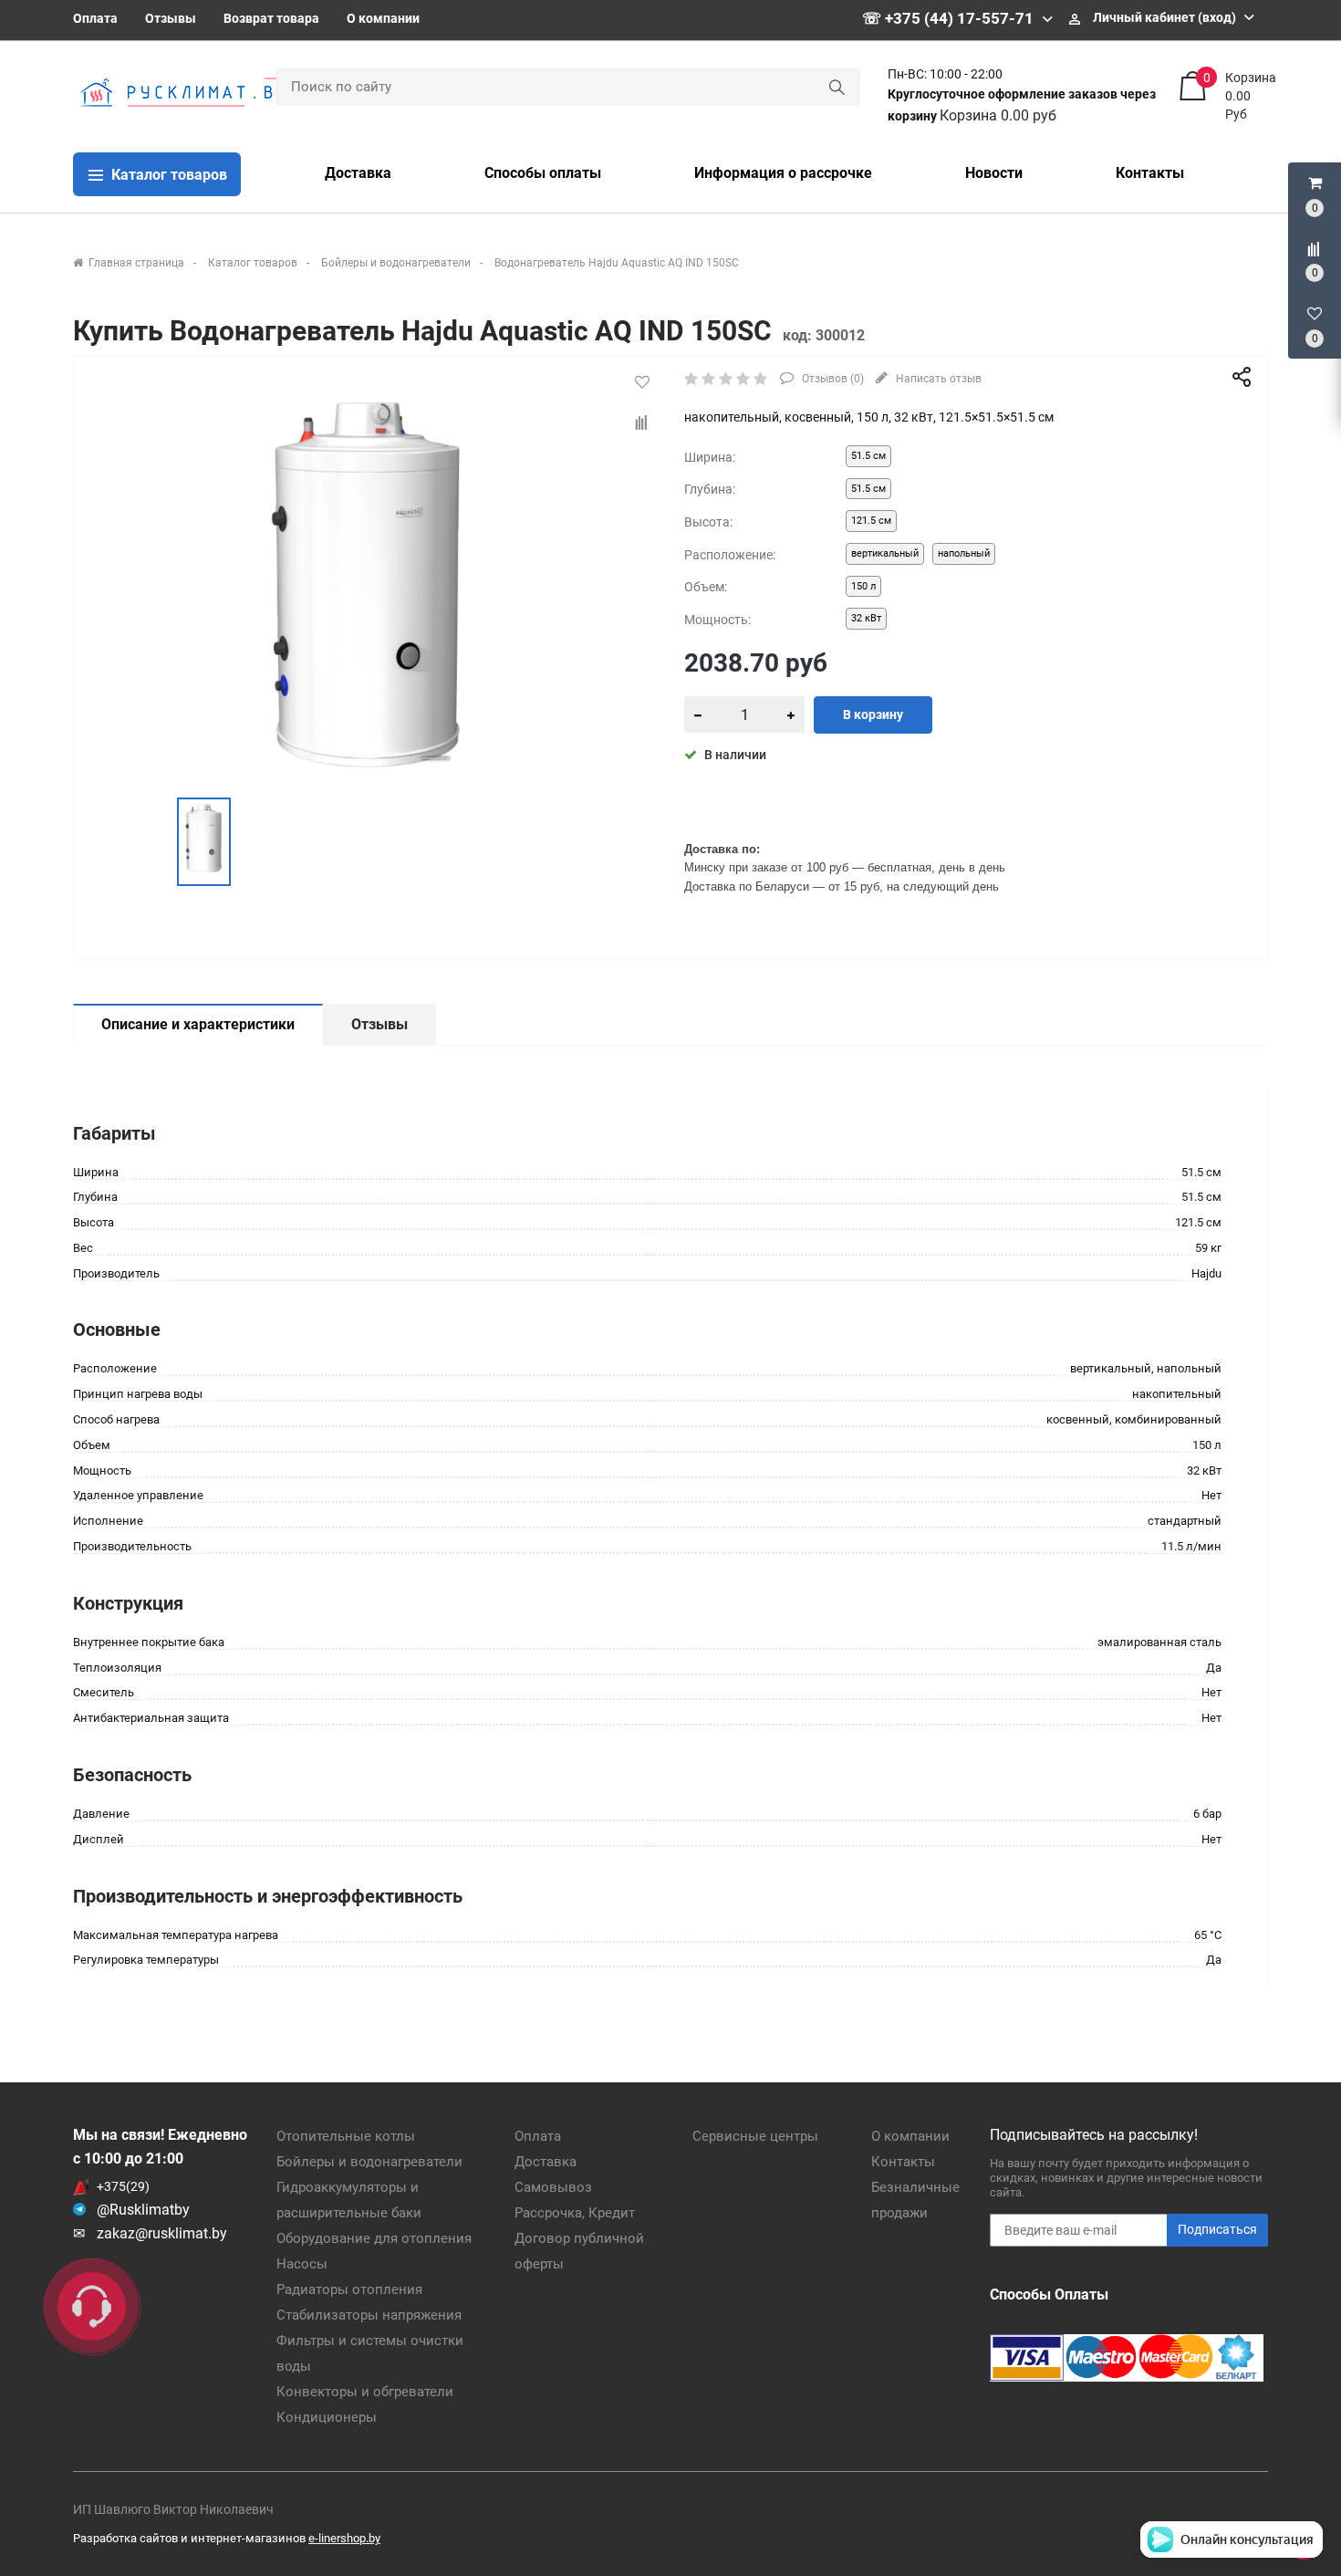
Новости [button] (994, 173)
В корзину (873, 714)
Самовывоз (553, 2187)
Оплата (95, 18)
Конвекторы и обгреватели (365, 2392)
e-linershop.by (344, 2538)
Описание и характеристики (198, 1024)
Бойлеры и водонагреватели (369, 2162)
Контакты (903, 2162)
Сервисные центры (755, 2136)
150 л (863, 586)
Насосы (302, 2264)
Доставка (546, 2162)
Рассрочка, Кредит (575, 2213)
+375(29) (123, 2186)
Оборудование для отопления (374, 2238)
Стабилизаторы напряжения (369, 2315)
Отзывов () (832, 379)
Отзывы (171, 18)
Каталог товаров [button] (167, 175)
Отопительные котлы (346, 2136)
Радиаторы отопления (349, 2289)
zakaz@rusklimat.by (162, 2233)
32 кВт (866, 618)
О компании (383, 18)
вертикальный (885, 553)
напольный (964, 553)
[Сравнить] (642, 423)
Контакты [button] (1150, 173)
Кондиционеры (327, 2417)
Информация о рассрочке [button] (783, 173)
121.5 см (871, 521)
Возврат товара (271, 18)
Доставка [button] (358, 173)
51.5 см (868, 456)
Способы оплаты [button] (543, 173)
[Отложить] (642, 382)
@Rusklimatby (143, 2210)
